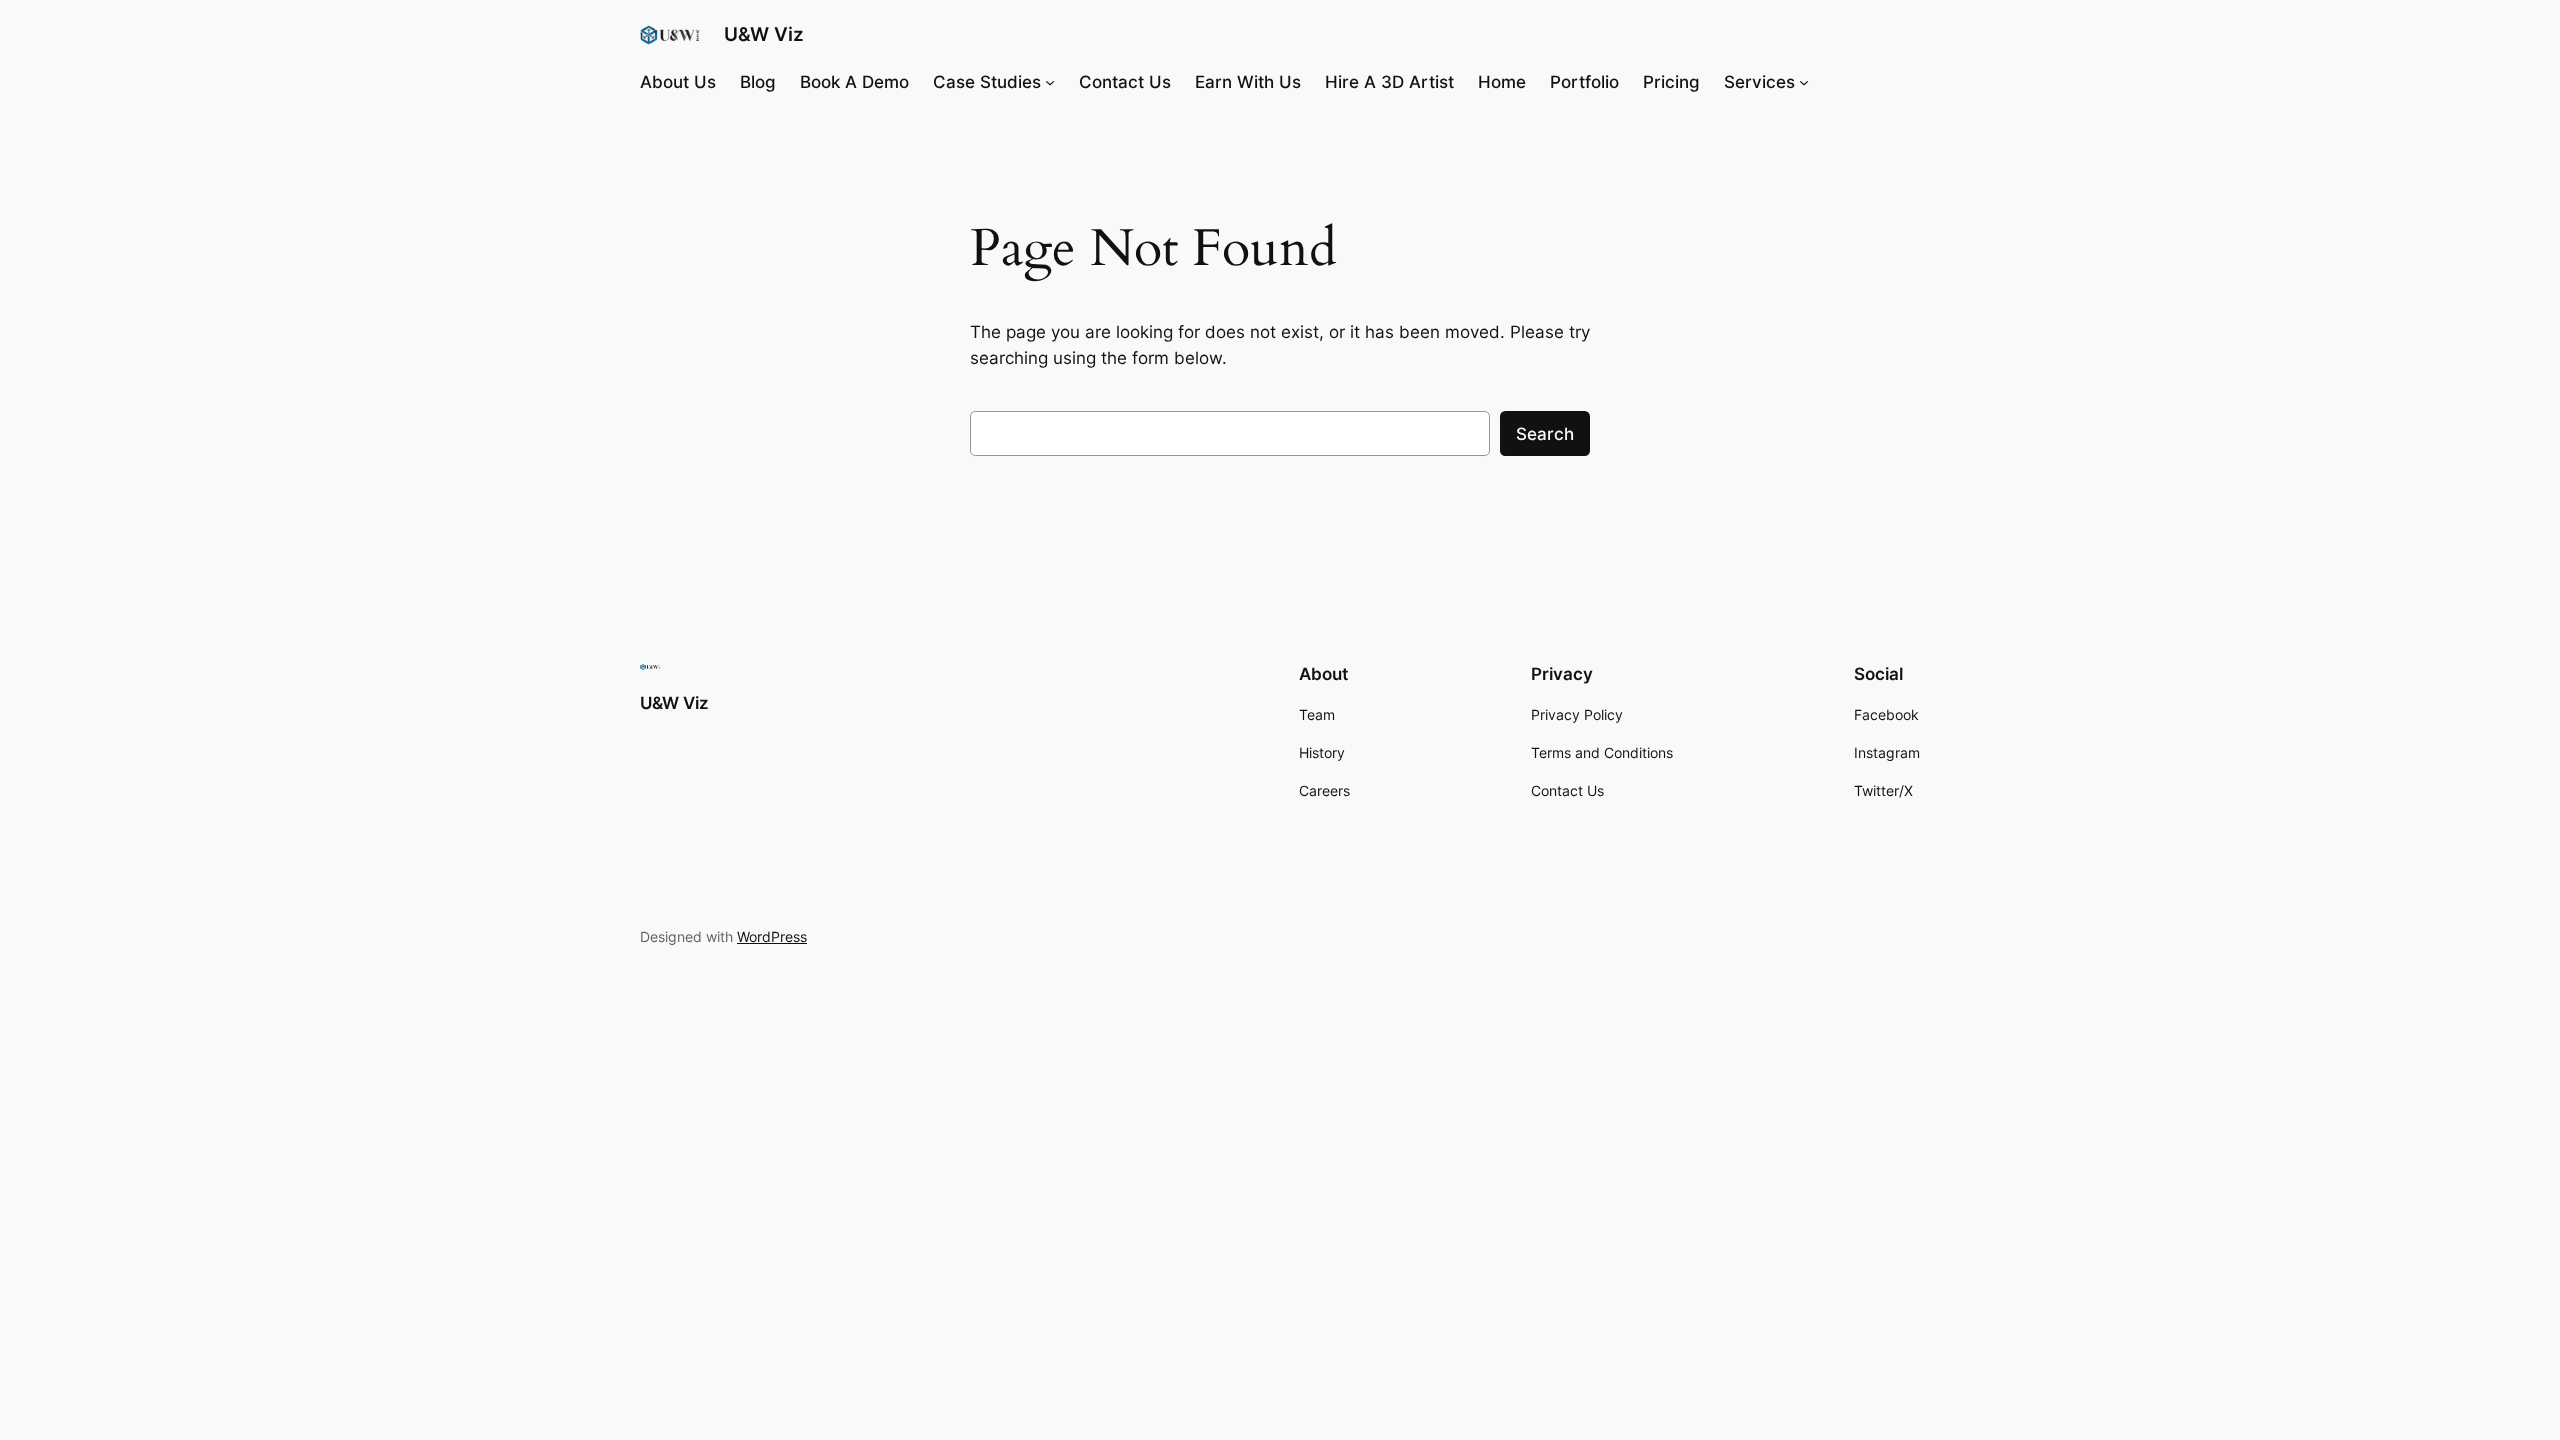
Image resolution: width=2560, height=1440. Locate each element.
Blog (758, 82)
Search (1545, 434)
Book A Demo (854, 82)
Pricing (1671, 82)
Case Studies (987, 82)
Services (1759, 82)
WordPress (772, 936)
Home (1502, 82)
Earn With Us (1248, 82)
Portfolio (1584, 82)
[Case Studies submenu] (1050, 82)
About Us (678, 82)
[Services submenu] (1804, 82)
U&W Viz (764, 34)
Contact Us (1125, 82)
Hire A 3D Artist (1389, 82)
